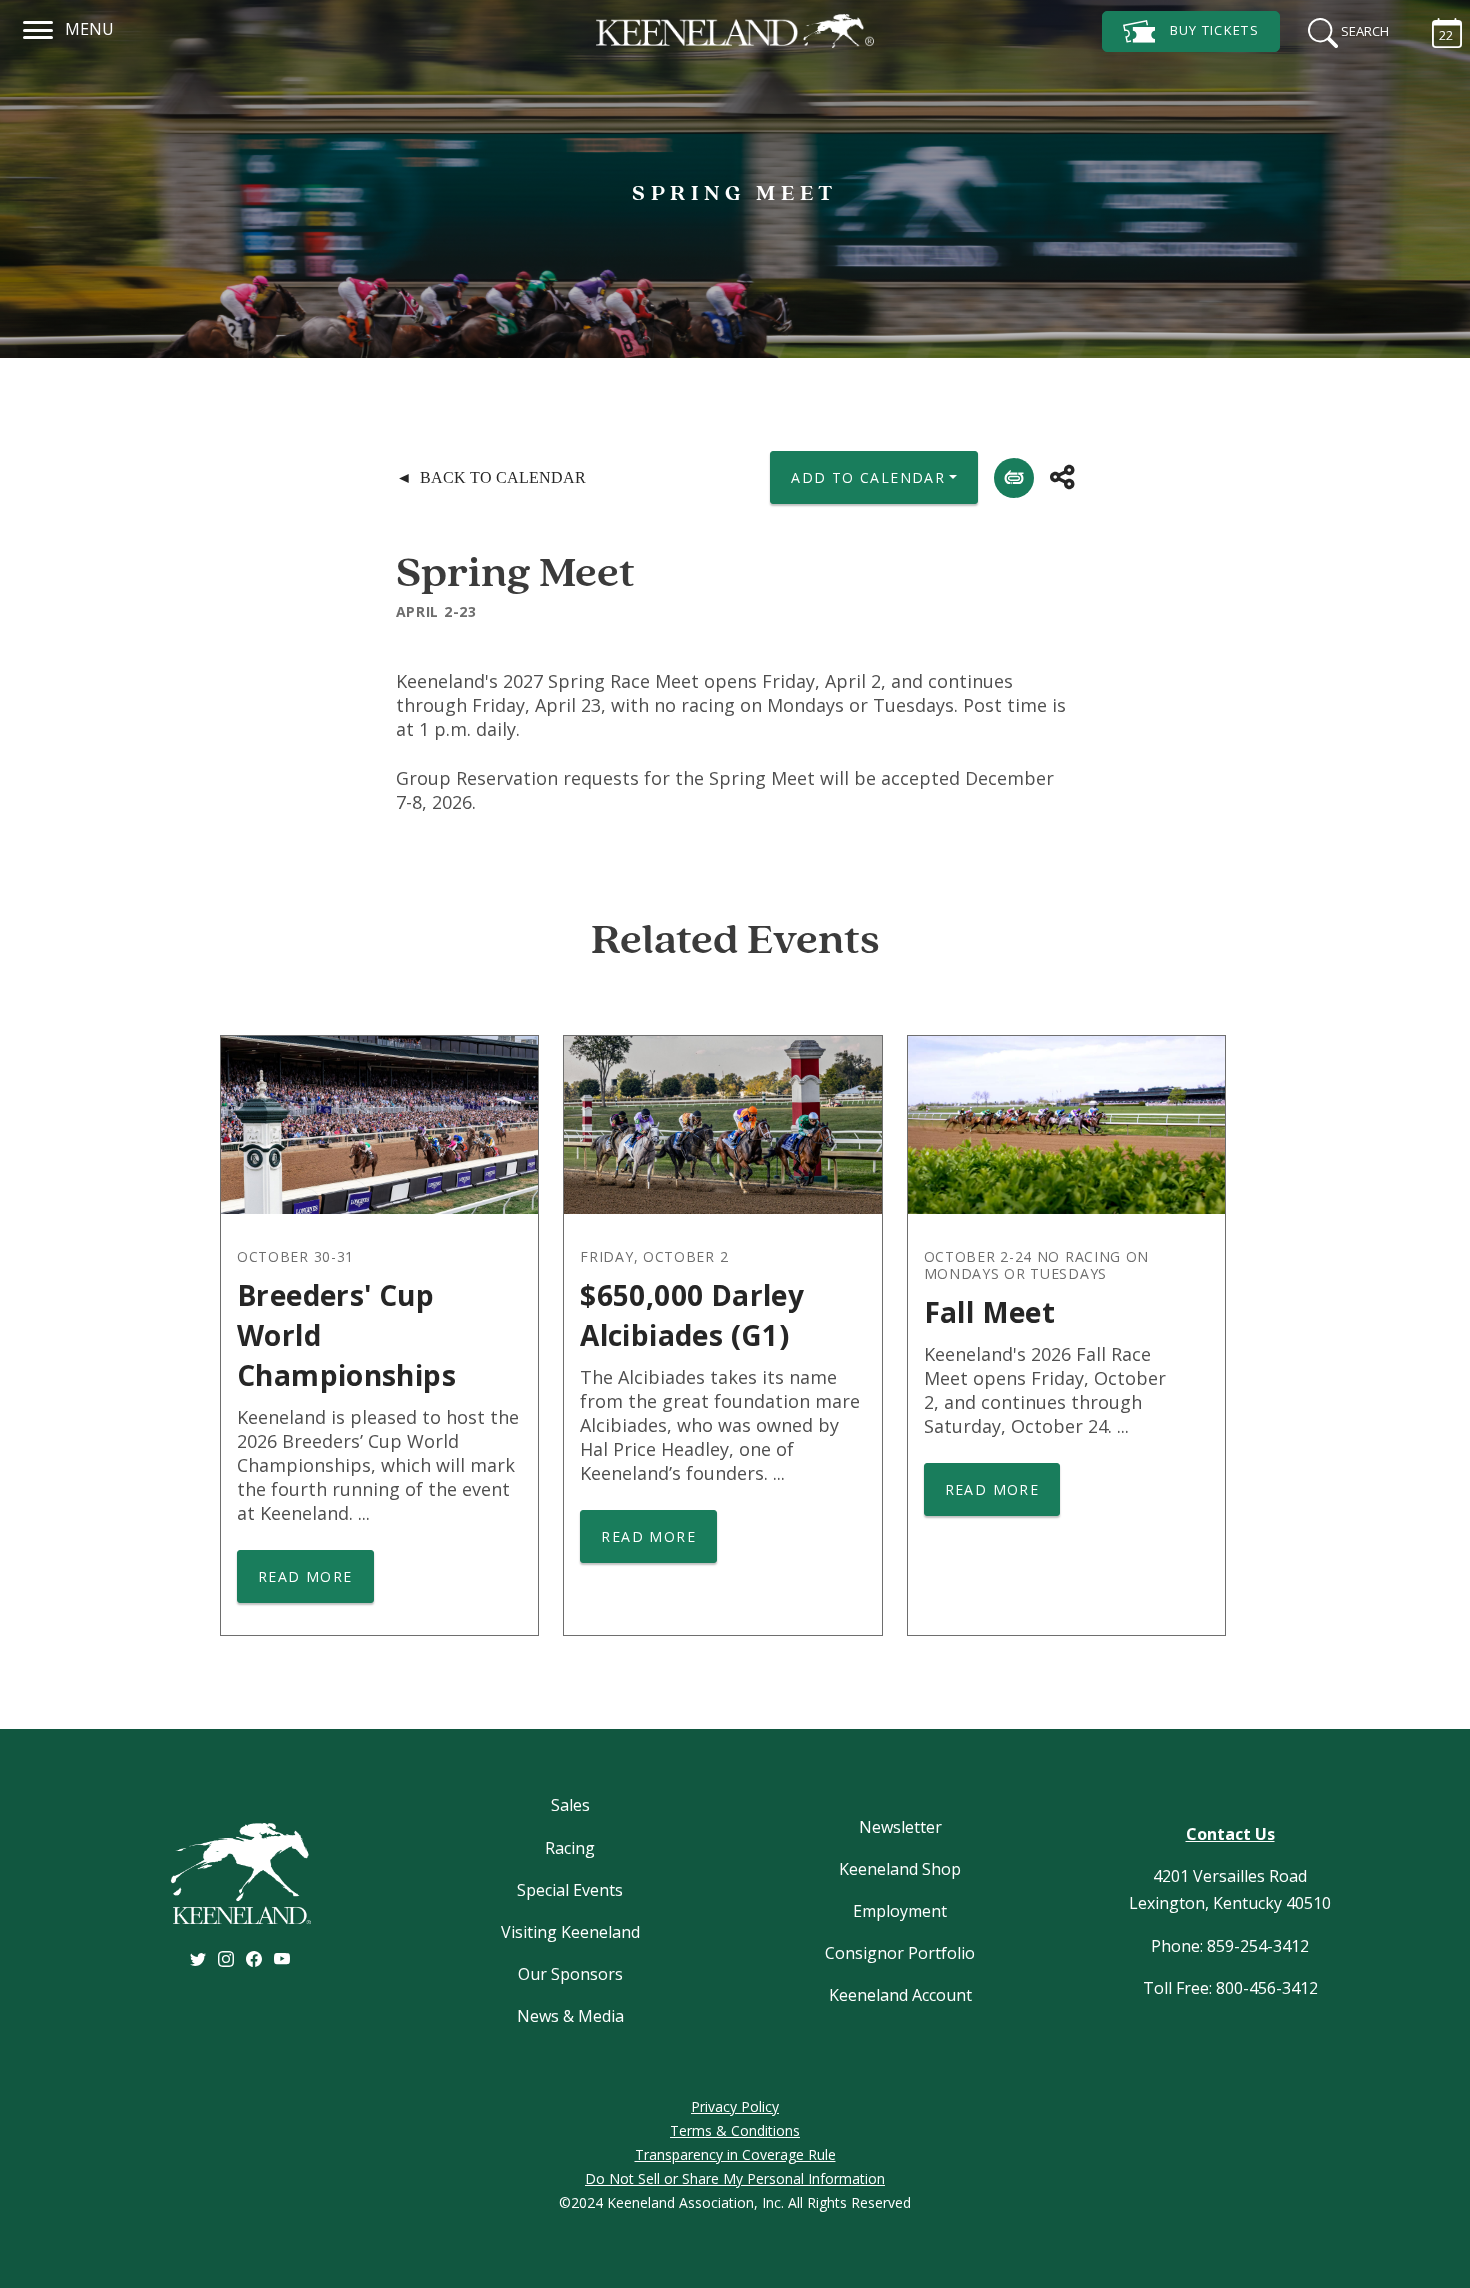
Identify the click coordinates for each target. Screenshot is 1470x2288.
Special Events (570, 1890)
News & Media (570, 2016)
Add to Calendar (868, 477)
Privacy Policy (735, 2106)
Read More (305, 1576)
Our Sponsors (570, 1974)
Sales (570, 1805)
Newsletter (900, 1827)
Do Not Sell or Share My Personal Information (735, 2178)
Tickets (1214, 30)
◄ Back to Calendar (491, 477)
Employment (900, 1911)
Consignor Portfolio (900, 1953)
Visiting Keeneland (570, 1932)
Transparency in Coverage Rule (735, 2154)
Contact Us (1230, 1834)
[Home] (735, 31)
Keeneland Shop (900, 1869)
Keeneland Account (900, 1995)
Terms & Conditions (735, 2130)
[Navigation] (38, 27)
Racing (570, 1848)
